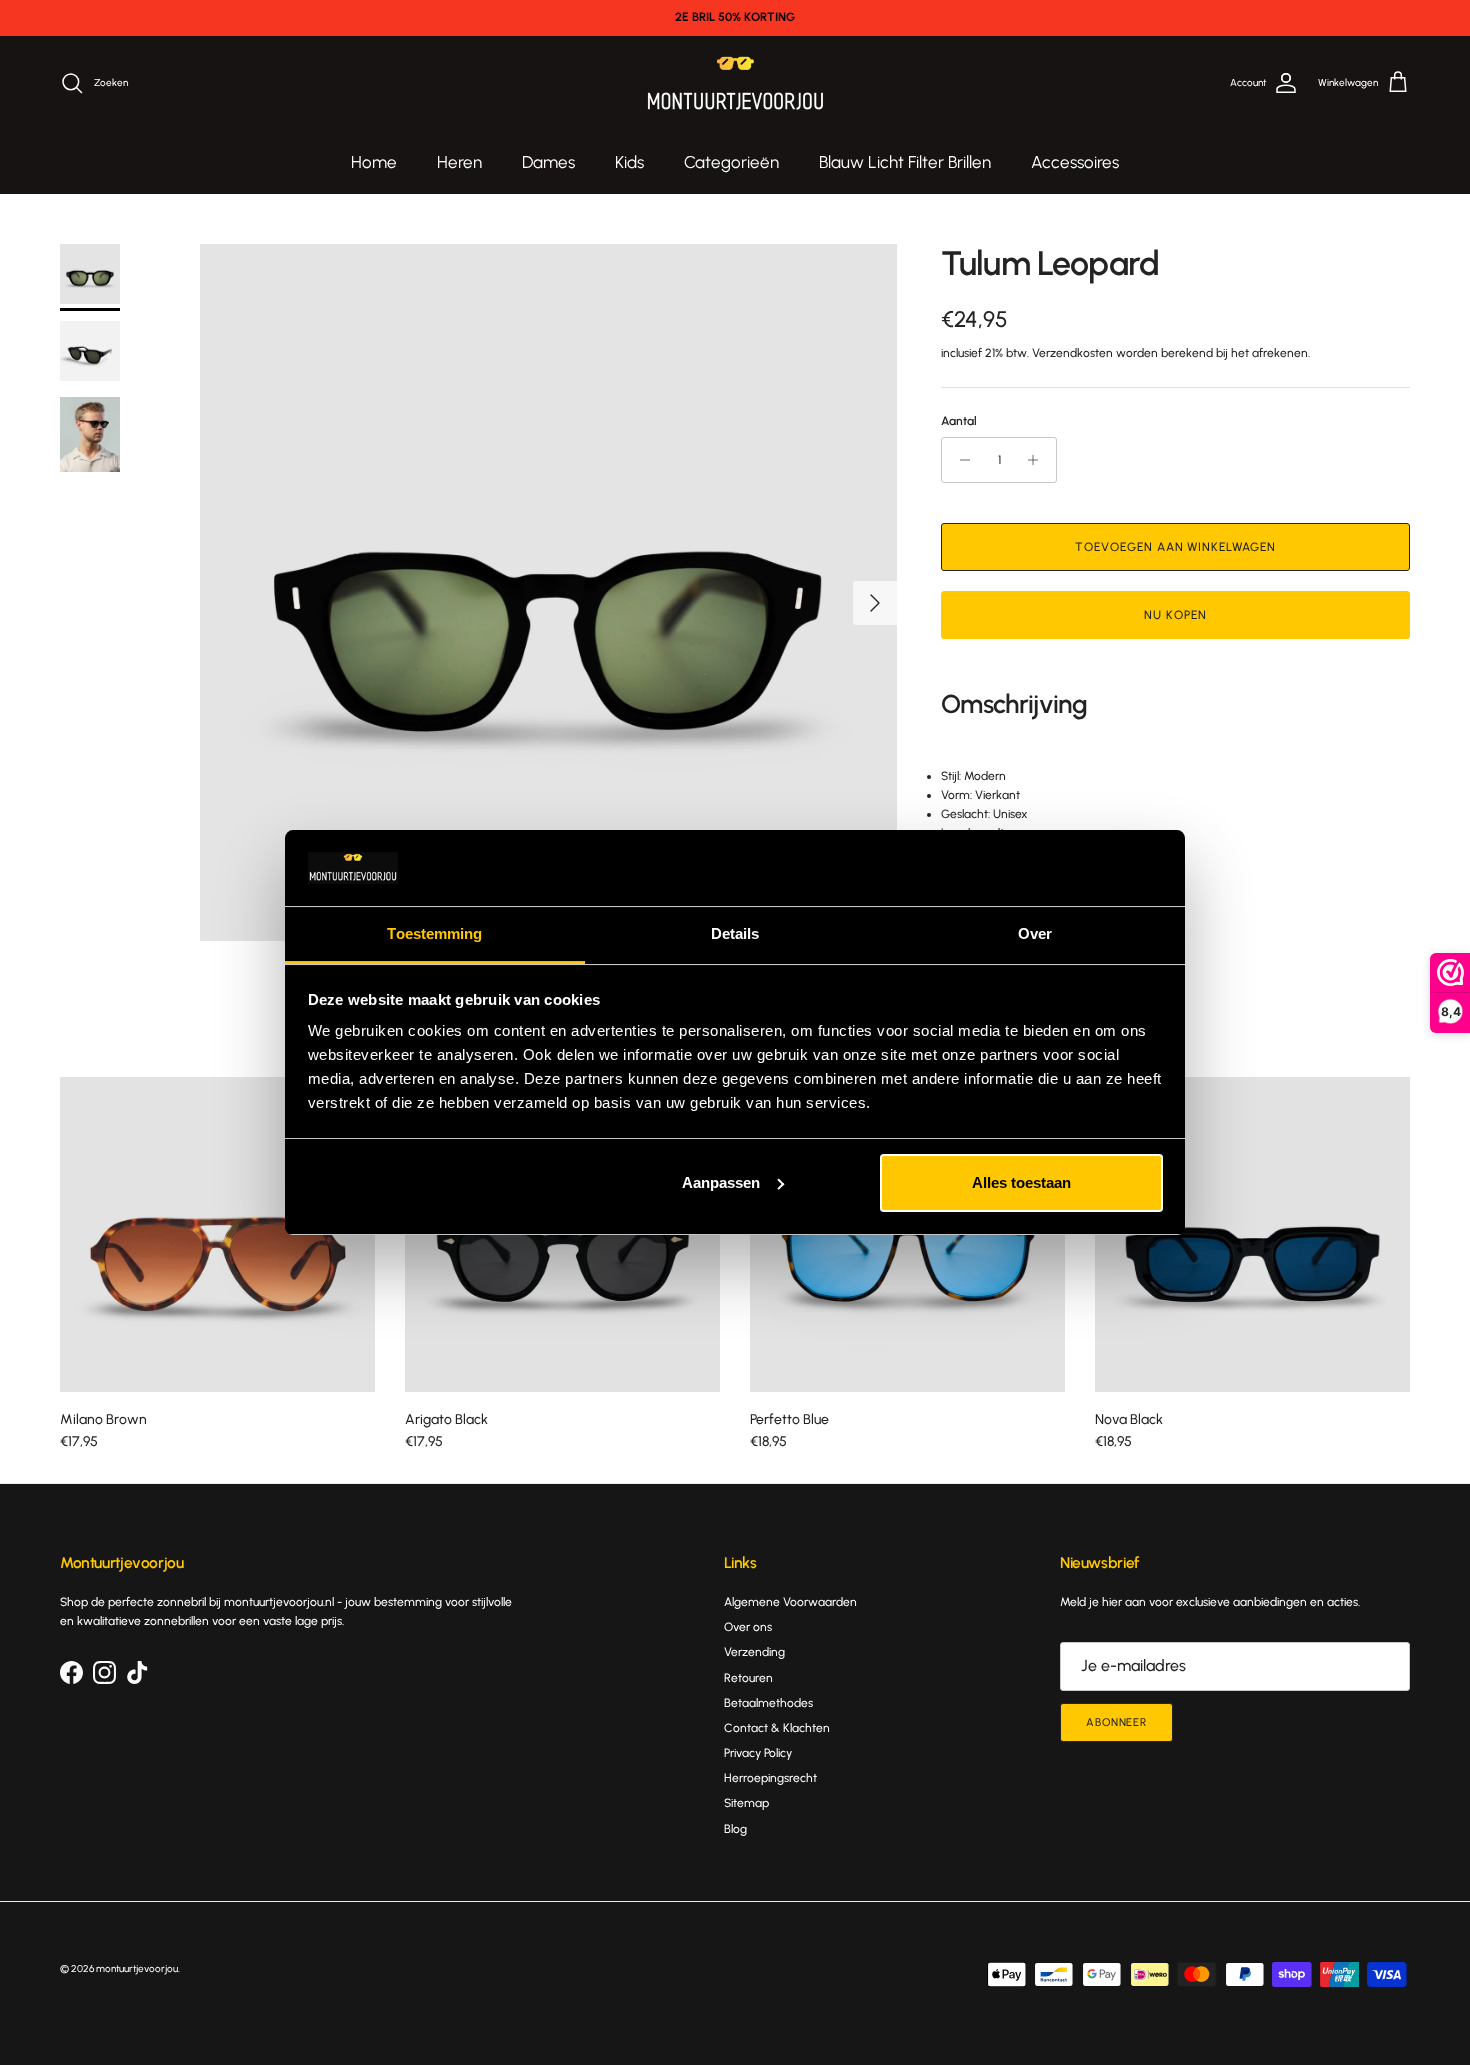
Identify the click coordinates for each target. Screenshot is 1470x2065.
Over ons (748, 1627)
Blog (735, 1829)
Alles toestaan (1021, 1182)
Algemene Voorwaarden (790, 1602)
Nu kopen (1175, 615)
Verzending (754, 1652)
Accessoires (1075, 162)
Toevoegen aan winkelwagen (1175, 547)
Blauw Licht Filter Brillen (905, 162)
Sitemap (746, 1803)
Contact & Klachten (777, 1728)
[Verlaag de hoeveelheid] (959, 460)
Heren (459, 162)
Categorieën (731, 162)
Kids (629, 162)
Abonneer (1116, 1722)
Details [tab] (735, 933)
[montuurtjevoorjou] (735, 83)
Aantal (959, 421)
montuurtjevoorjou (137, 1968)
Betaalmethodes (768, 1703)
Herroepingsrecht (770, 1778)
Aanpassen (721, 1182)
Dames (548, 162)
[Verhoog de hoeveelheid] (1038, 460)
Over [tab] (1035, 933)
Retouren (748, 1678)
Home (374, 162)
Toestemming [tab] (434, 933)
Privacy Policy (758, 1753)
